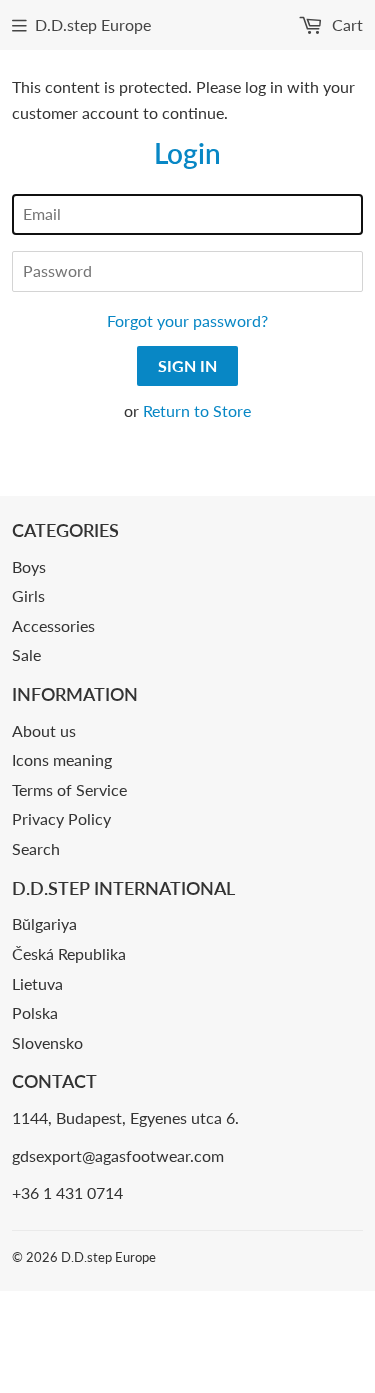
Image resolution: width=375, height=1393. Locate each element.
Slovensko (47, 1042)
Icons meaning (62, 759)
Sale (26, 654)
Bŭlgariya (44, 923)
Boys (29, 566)
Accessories (53, 625)
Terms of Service (69, 789)
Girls (28, 595)
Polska (35, 1012)
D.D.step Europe (93, 24)
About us (44, 730)
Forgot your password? (187, 320)
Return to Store (197, 410)
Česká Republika (69, 953)
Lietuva (37, 983)
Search (36, 848)
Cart (345, 24)
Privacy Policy (61, 818)
